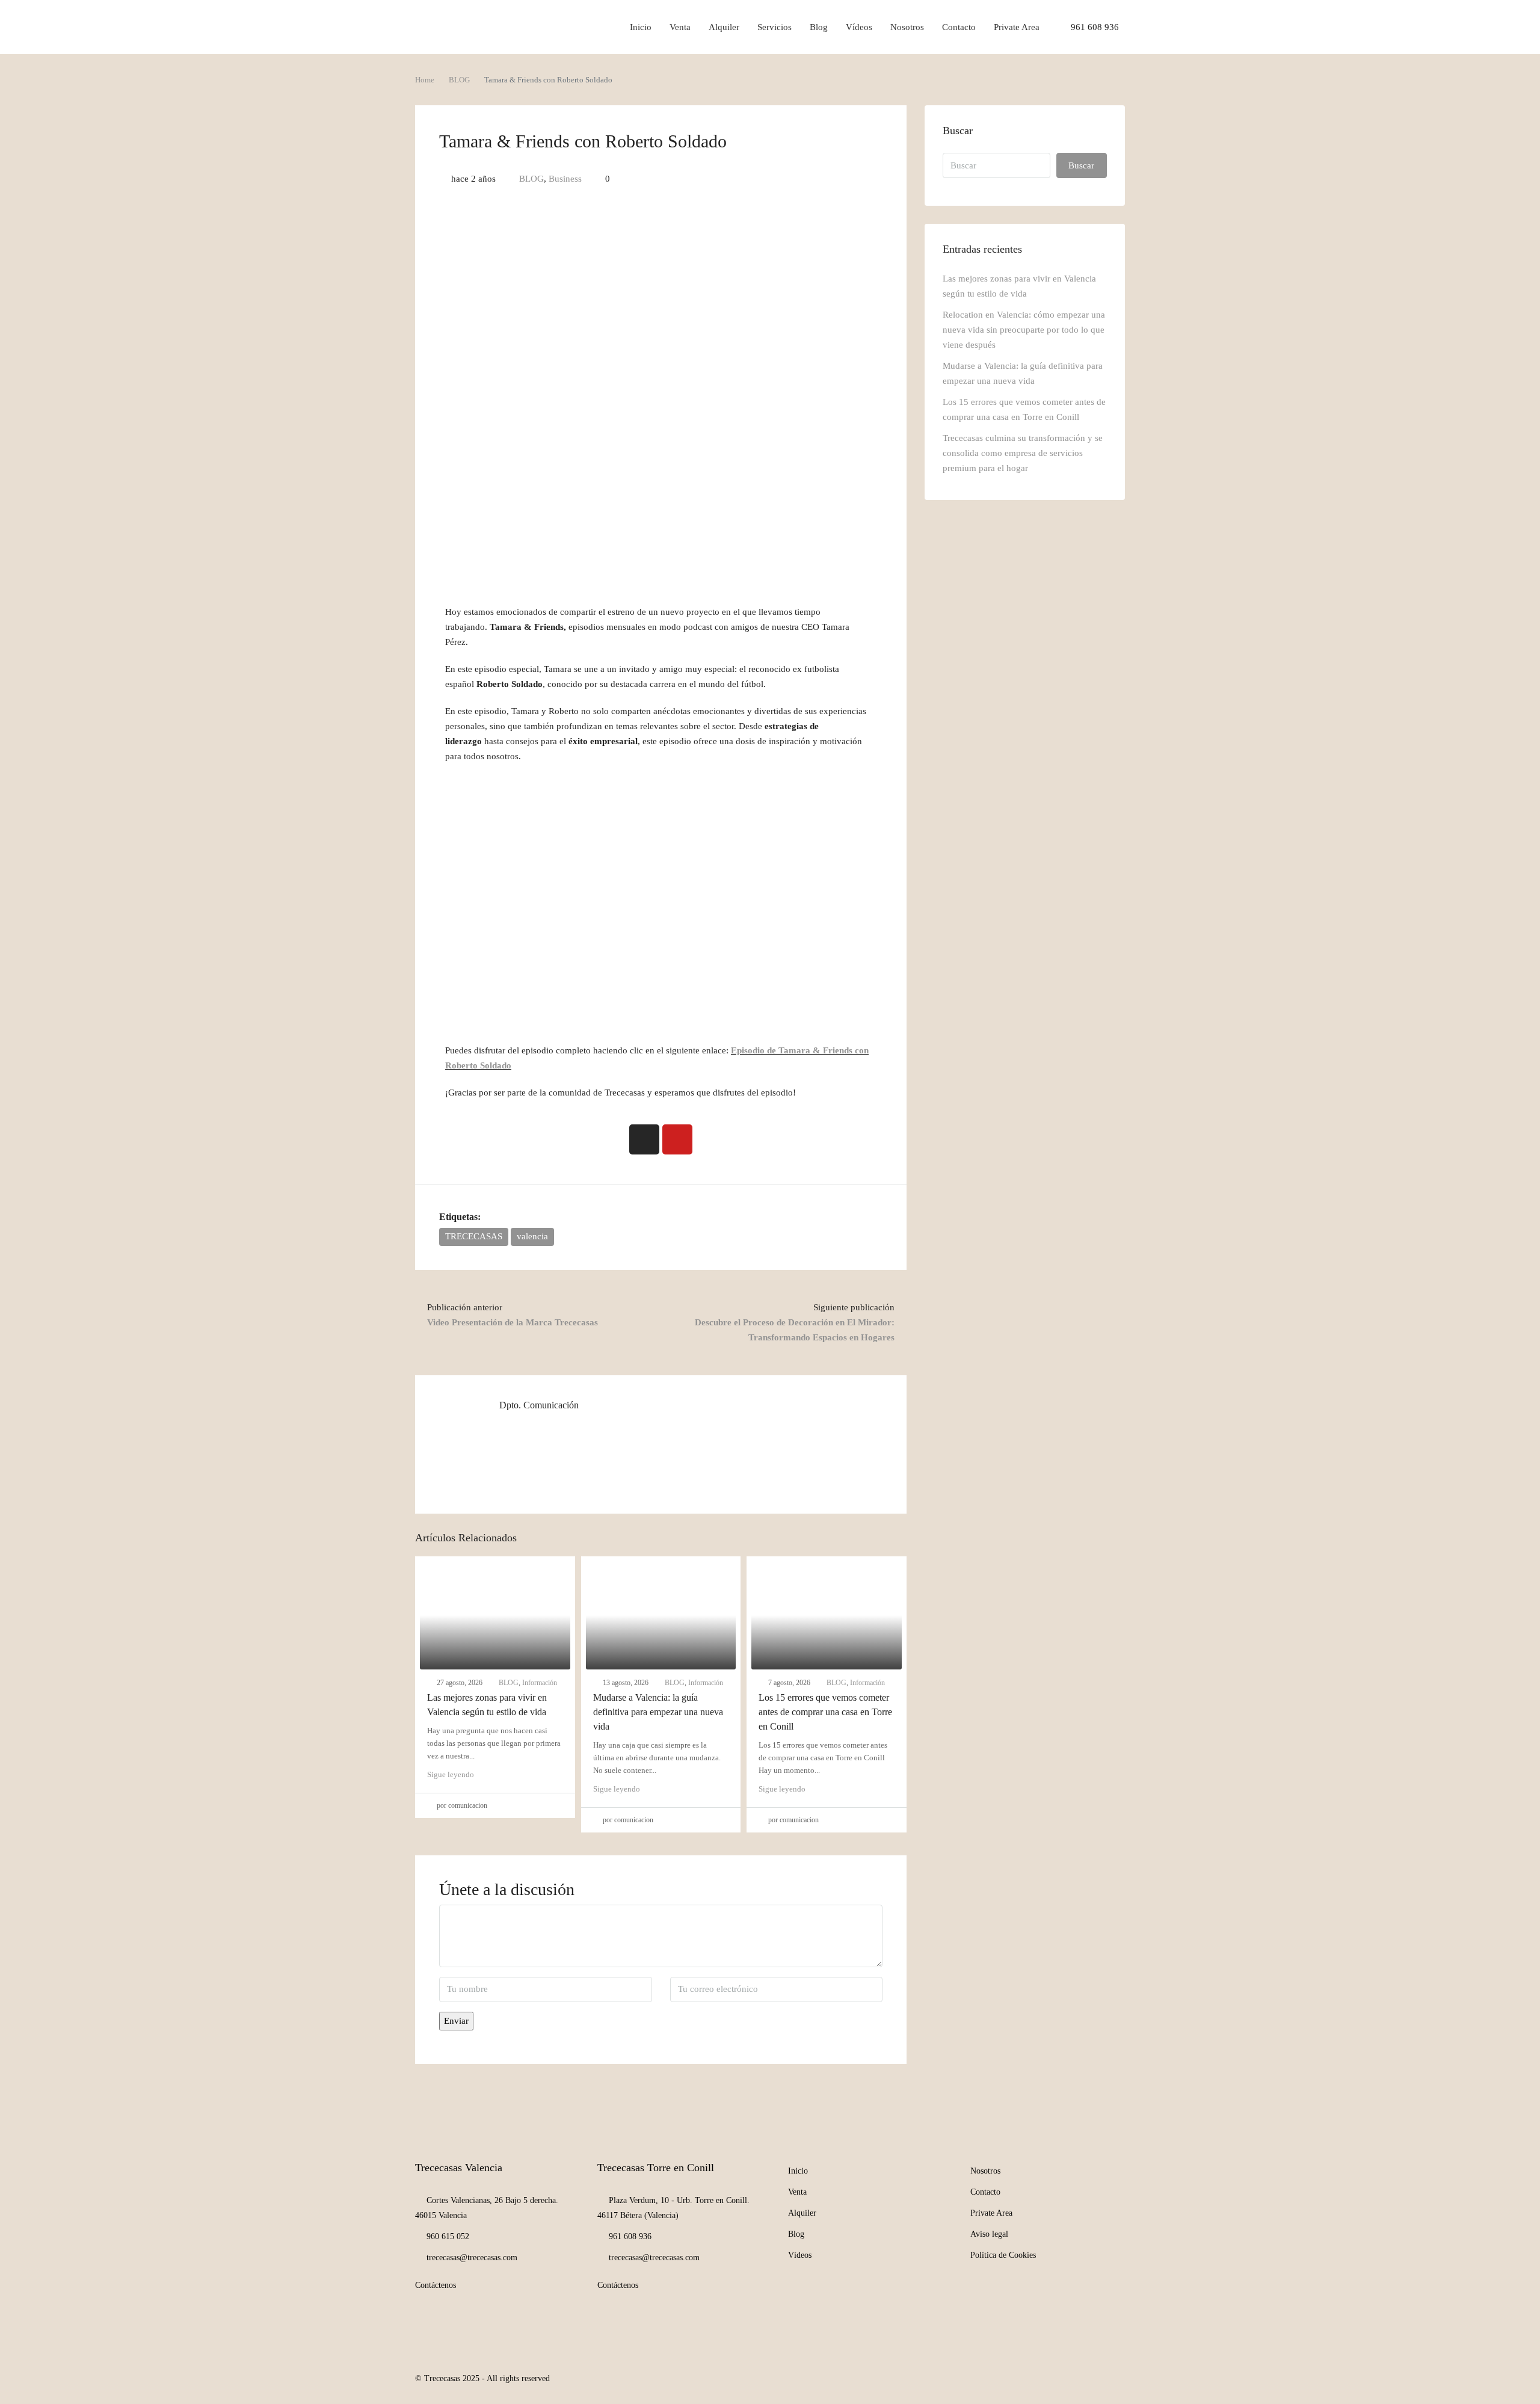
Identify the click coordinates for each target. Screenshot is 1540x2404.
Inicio (641, 27)
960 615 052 (448, 2236)
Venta (680, 27)
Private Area (1017, 27)
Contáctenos (436, 2285)
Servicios (775, 27)
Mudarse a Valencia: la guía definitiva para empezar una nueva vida (658, 1712)
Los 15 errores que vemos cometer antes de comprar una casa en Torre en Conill (825, 1712)
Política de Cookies (1003, 2255)
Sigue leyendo (451, 1774)
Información (540, 1683)
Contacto (959, 27)
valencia (532, 1236)
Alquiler (724, 27)
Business (565, 179)
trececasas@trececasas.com (472, 2258)
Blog (819, 27)
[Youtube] (677, 1139)
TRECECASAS (474, 1236)
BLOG (459, 80)
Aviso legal (989, 2234)
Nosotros (907, 27)
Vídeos (859, 27)
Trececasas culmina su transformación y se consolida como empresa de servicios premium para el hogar (1023, 453)
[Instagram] (644, 1139)
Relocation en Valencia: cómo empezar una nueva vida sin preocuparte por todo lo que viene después (1024, 330)
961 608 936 (1094, 27)
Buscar (1081, 165)
